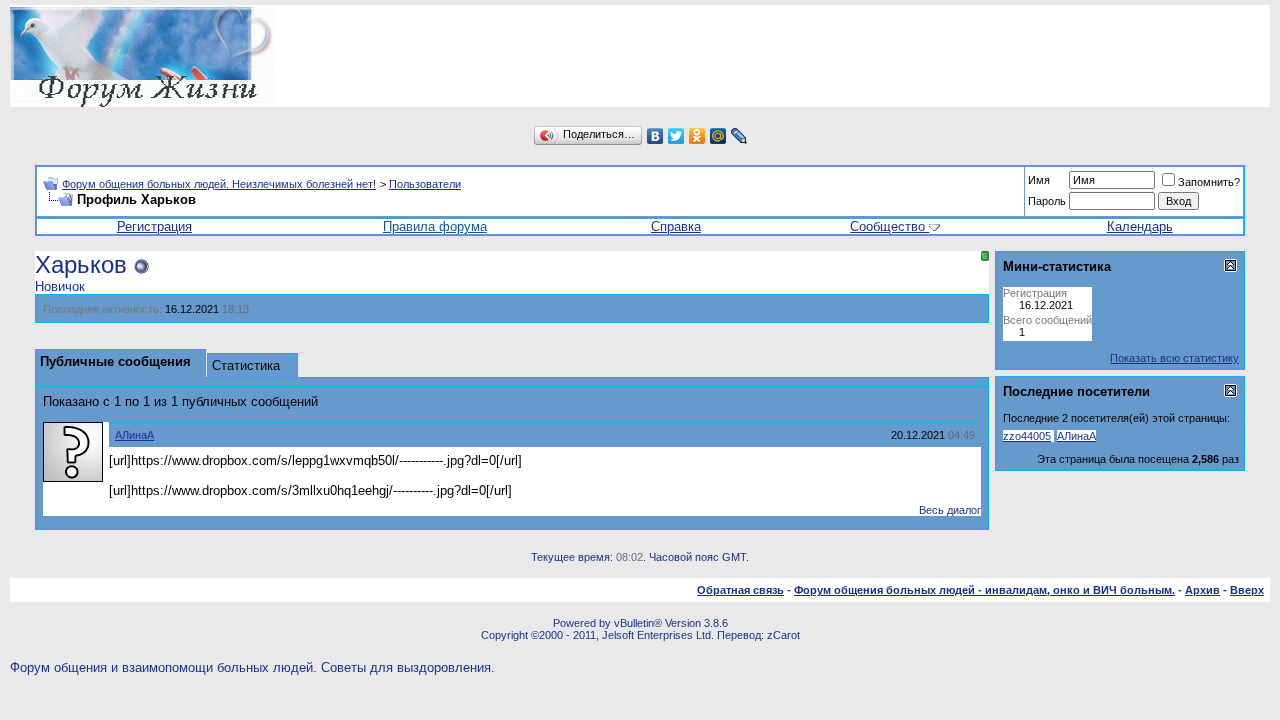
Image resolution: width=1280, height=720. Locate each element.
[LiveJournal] (739, 136)
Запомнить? (1209, 182)
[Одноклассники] (697, 136)
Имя (1039, 180)
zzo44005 (1027, 436)
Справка (676, 226)
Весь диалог (950, 510)
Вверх (1247, 590)
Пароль (1047, 201)
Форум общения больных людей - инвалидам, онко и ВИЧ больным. (984, 590)
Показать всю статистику (1174, 358)
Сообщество (887, 226)
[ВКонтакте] (655, 136)
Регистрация (154, 226)
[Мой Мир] (718, 136)
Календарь (1140, 226)
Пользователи (425, 184)
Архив (1202, 590)
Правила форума (435, 226)
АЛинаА (134, 435)
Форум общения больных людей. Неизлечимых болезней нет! (219, 184)
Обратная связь (740, 590)
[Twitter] (676, 136)
